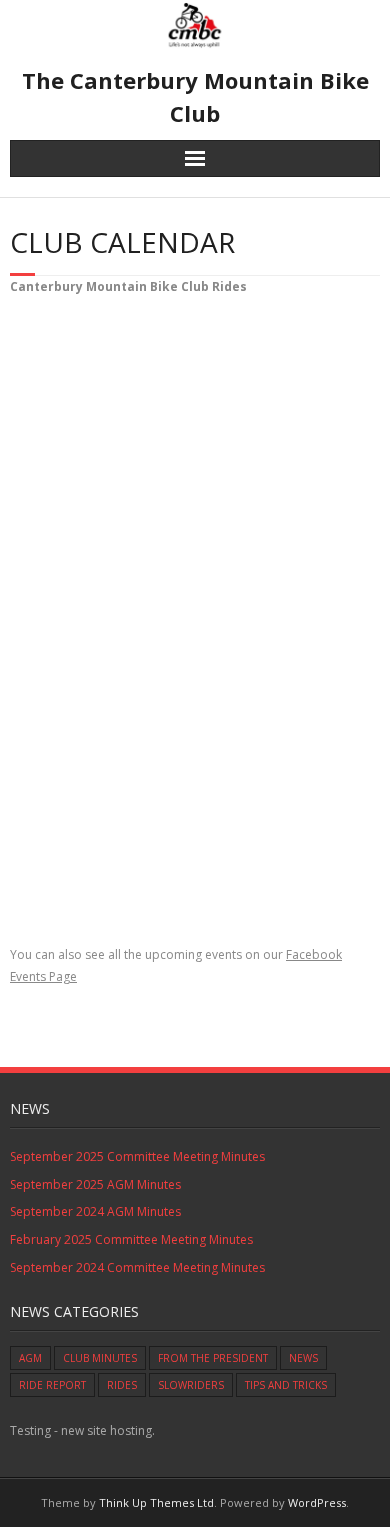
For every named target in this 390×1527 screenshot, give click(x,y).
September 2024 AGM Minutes (95, 1211)
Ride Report (52, 1385)
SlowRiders (191, 1385)
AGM (30, 1358)
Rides (122, 1385)
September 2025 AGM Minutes (95, 1184)
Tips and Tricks (286, 1385)
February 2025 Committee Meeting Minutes (131, 1239)
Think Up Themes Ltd (156, 1502)
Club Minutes (100, 1358)
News (303, 1358)
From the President (213, 1358)
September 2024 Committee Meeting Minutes (137, 1267)
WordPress (317, 1502)
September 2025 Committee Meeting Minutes (137, 1156)
